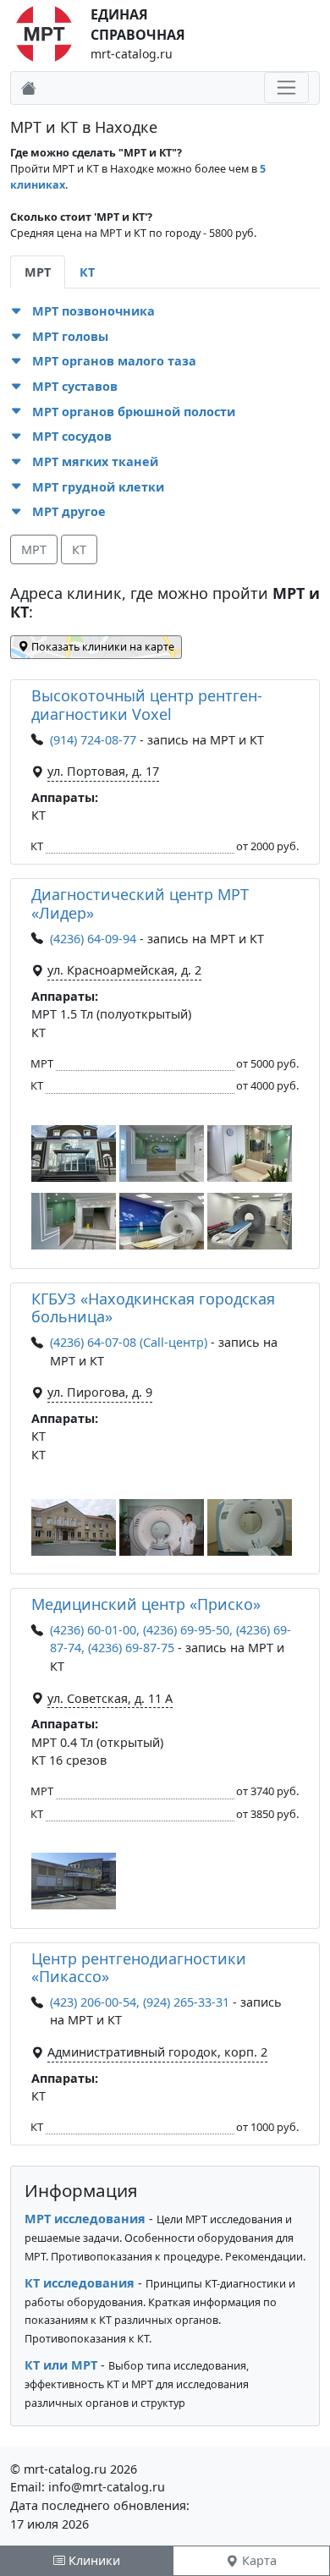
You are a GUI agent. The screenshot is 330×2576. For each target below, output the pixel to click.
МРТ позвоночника (93, 311)
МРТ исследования (85, 2219)
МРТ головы (70, 336)
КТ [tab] (87, 272)
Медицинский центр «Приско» (146, 1604)
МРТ (34, 549)
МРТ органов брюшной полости (134, 412)
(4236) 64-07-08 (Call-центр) (129, 1342)
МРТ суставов (75, 386)
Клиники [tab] (93, 2560)
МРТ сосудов (72, 436)
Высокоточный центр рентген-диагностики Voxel (147, 705)
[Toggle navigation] (286, 88)
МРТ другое (69, 511)
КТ (79, 549)
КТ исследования (80, 2283)
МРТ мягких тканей (95, 461)
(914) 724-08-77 (93, 740)
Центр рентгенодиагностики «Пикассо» (139, 1968)
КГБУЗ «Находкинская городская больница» (153, 1308)
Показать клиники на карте (102, 647)
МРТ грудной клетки (98, 487)
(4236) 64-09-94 (93, 939)
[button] (18, 311)
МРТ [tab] (38, 272)
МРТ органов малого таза (114, 361)
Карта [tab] (258, 2560)
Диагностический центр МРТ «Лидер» (140, 904)
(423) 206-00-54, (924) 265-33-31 (140, 2002)
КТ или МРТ (61, 2365)
